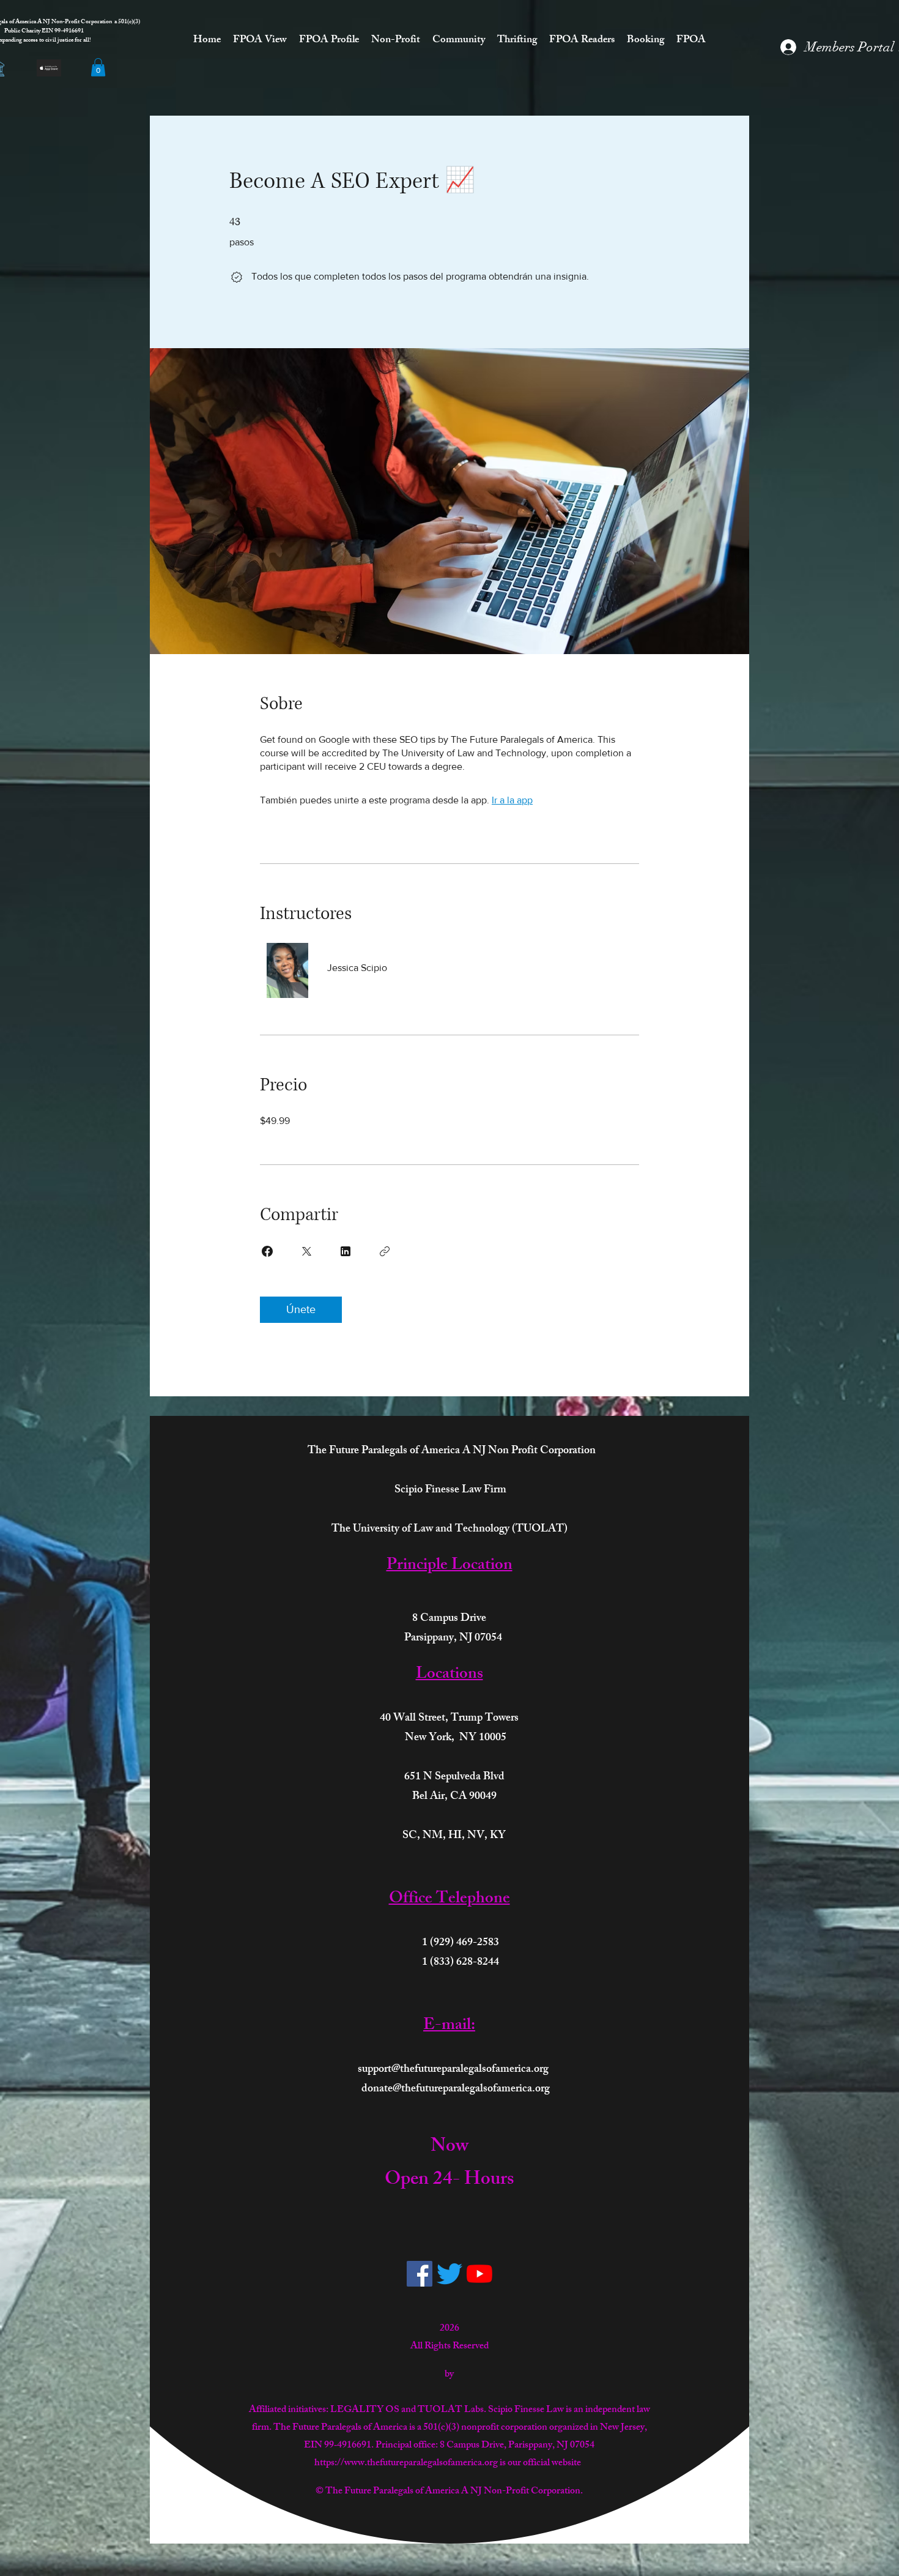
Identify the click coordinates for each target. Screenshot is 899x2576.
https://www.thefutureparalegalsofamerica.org (406, 2464)
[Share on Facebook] (267, 1251)
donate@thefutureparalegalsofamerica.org (456, 2090)
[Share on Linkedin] (346, 1251)
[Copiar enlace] (385, 1251)
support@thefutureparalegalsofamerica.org (453, 2070)
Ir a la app (512, 800)
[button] (98, 67)
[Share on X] (306, 1251)
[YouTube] (479, 2274)
